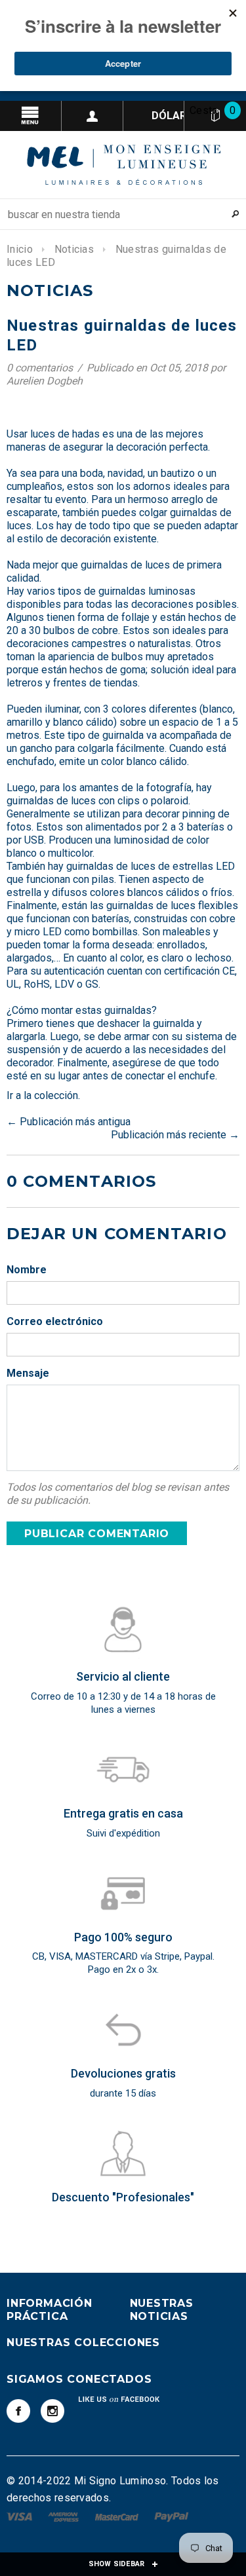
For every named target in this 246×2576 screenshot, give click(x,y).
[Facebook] (18, 2411)
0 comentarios (41, 368)
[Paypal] (172, 2516)
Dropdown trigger (92, 116)
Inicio (20, 249)
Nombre (27, 1270)
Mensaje (28, 1373)
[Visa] (21, 2516)
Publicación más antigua (75, 1122)
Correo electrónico (55, 1321)
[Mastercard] (118, 2516)
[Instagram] (52, 2411)
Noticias (74, 249)
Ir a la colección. (43, 1095)
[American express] (65, 2516)
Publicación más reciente (169, 1135)
